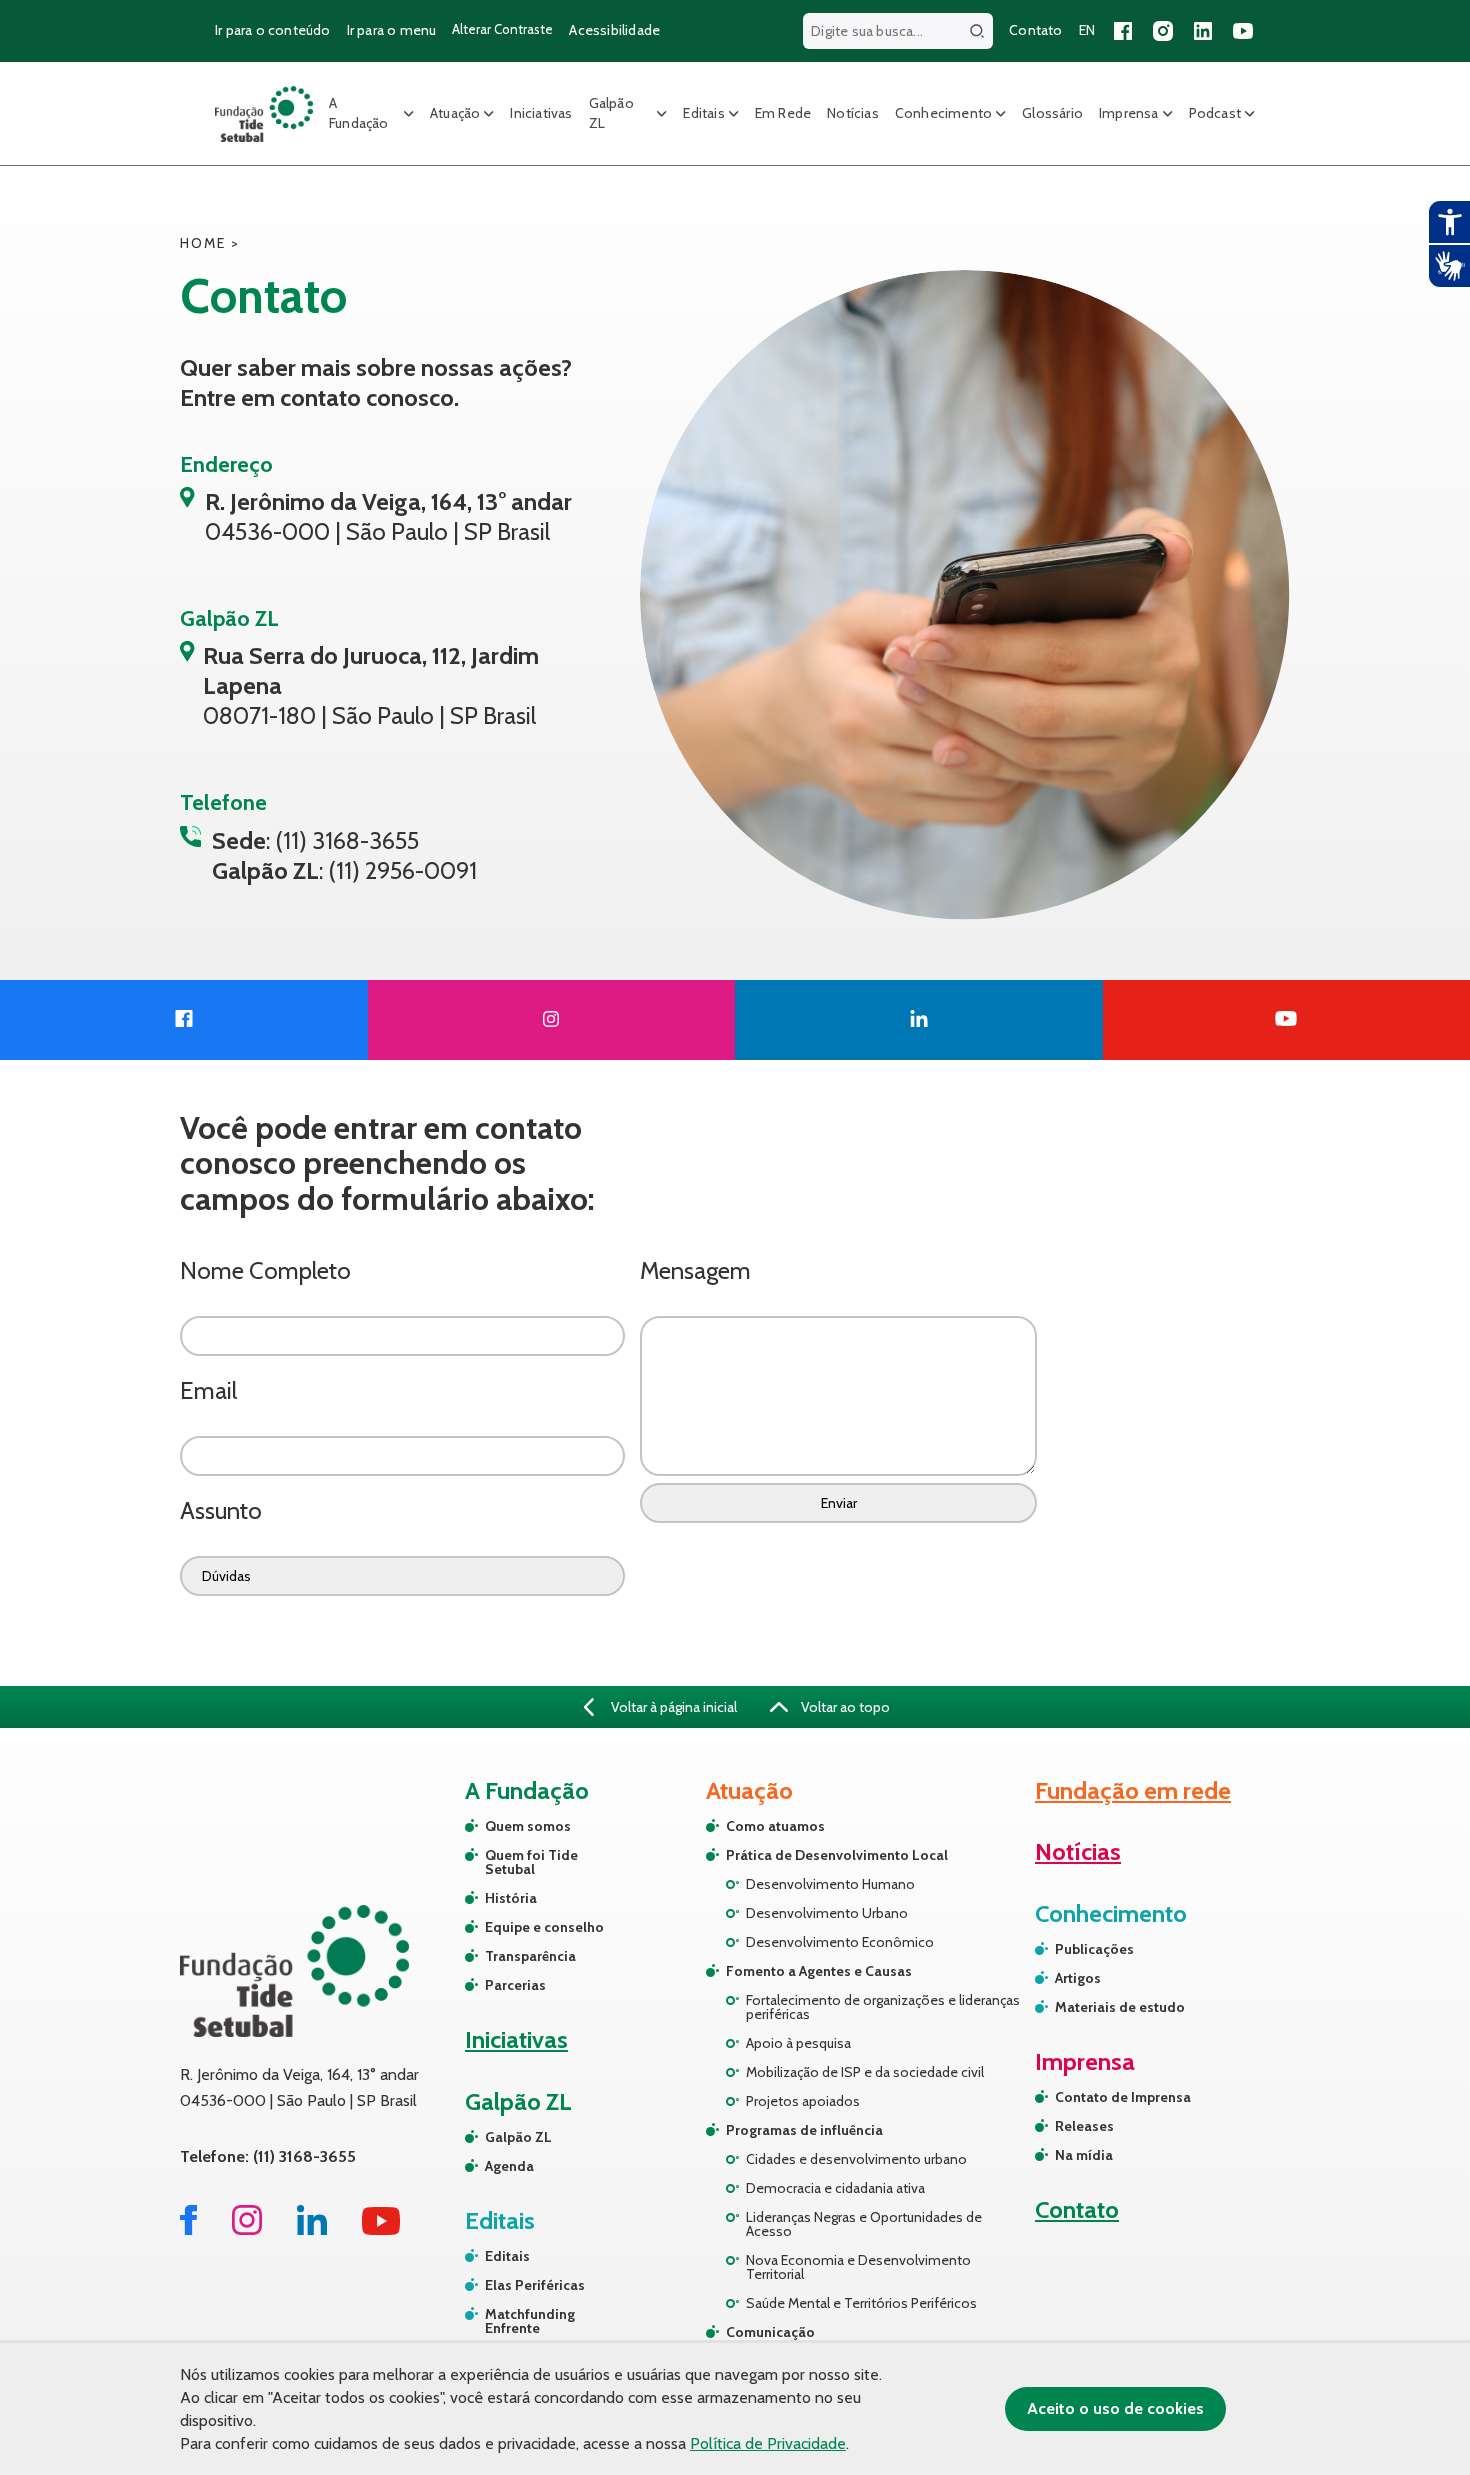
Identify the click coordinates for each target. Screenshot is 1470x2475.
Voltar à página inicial (672, 1707)
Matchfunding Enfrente (530, 2321)
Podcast (1215, 113)
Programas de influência (804, 2130)
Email (208, 1390)
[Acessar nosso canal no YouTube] (1243, 31)
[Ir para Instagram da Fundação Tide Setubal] (247, 2229)
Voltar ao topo (844, 1707)
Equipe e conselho (544, 1927)
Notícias (853, 113)
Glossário (1052, 113)
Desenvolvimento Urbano (827, 1913)
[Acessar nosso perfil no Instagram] (1163, 31)
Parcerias (515, 1985)
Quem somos (528, 1826)
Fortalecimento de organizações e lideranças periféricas (883, 2007)
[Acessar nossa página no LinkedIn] (1203, 31)
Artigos (1078, 1978)
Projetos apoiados (803, 2101)
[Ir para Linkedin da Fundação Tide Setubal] (312, 2229)
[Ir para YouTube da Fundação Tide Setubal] (381, 2229)
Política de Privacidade (768, 2443)
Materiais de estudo (1120, 2007)
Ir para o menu (392, 30)
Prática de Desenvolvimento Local (837, 1855)
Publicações (1094, 1949)
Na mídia (1084, 2155)
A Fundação (359, 113)
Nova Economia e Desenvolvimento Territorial (858, 2267)
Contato (1035, 30)
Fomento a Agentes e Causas (819, 1971)
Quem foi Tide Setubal (531, 1862)
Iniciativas (541, 113)
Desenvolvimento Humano (830, 1884)
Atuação (455, 113)
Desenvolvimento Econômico (840, 1942)
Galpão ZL (611, 113)
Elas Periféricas (535, 2285)
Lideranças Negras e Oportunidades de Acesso (864, 2224)
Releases (1084, 2126)
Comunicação (770, 2332)
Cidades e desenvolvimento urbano (856, 2159)
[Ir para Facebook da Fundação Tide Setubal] (188, 2229)
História (511, 1898)
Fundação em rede (1133, 1790)
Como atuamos (775, 1826)
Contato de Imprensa (1123, 2097)
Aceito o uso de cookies (1115, 2408)
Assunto (221, 1510)
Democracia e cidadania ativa (835, 2188)
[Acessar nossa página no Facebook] (1123, 31)
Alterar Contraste (502, 29)
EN (1087, 30)
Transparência (530, 1956)
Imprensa (1129, 113)
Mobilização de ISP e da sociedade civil (865, 2072)
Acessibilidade (614, 30)
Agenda (509, 2166)
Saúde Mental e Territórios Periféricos (861, 2303)
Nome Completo (265, 1270)
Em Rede (783, 113)
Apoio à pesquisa (798, 2043)
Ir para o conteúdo (273, 30)
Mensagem (695, 1270)
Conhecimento (943, 113)
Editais (703, 113)
